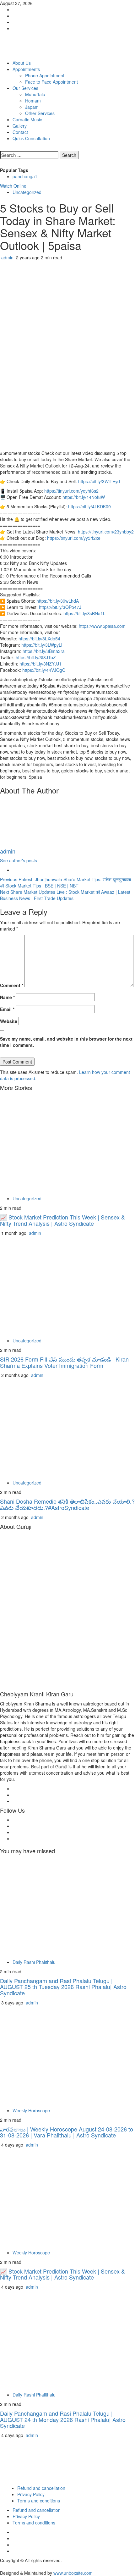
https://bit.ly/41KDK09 (89, 506)
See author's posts (19, 860)
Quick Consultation (31, 138)
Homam (33, 101)
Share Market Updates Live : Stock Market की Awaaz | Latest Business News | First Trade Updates (65, 895)
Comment (12, 985)
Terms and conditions (39, 2501)
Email (7, 1009)
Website (9, 1021)
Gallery (20, 126)
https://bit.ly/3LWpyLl (42, 645)
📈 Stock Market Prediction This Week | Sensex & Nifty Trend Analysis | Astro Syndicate (62, 1220)
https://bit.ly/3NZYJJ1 (40, 664)
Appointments (26, 69)
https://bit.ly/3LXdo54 (39, 638)
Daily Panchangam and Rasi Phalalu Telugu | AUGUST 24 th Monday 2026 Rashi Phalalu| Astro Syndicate (63, 2419)
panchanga (25, 176)
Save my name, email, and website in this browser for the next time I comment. (66, 1042)
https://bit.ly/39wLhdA (58, 601)
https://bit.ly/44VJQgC (44, 670)
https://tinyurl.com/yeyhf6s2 (71, 491)
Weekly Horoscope (31, 2110)
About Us (22, 63)
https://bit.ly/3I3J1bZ (36, 657)
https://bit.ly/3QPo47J (60, 607)
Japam (32, 107)
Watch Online (13, 186)
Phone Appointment (45, 75)
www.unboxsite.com (73, 2573)
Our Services (25, 88)
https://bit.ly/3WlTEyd (99, 481)
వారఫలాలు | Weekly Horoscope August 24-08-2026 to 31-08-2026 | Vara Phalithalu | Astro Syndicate (67, 2132)
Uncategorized (27, 192)
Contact (20, 132)
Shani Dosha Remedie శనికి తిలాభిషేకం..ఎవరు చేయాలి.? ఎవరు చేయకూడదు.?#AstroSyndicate (67, 1504)
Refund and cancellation (41, 2488)
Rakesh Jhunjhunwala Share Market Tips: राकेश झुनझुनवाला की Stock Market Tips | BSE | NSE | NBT (65, 882)
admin (8, 257)
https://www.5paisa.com (102, 626)
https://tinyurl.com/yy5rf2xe (74, 538)
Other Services (40, 113)
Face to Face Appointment (51, 82)
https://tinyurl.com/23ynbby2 (106, 532)
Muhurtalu (35, 94)
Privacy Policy (31, 2494)
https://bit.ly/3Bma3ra (44, 651)
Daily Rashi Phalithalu (34, 1962)
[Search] (2, 148)
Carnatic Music (27, 119)
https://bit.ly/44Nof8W (84, 497)
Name (7, 997)
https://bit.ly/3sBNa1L (84, 613)
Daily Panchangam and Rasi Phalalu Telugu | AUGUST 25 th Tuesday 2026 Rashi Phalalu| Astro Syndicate (63, 1987)
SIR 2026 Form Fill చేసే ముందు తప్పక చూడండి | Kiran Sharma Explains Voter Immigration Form (64, 1362)
